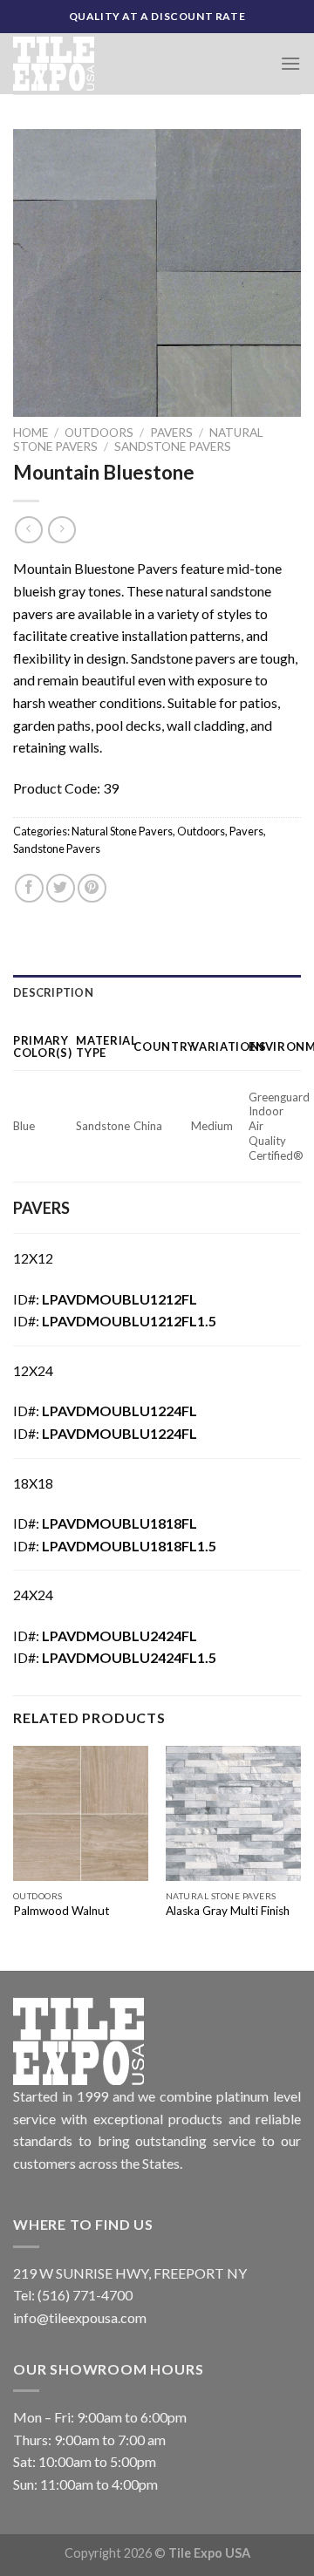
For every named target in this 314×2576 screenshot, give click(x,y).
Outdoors (99, 433)
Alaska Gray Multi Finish (228, 1911)
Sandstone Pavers (173, 446)
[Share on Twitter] (61, 888)
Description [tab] (53, 992)
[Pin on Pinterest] (92, 888)
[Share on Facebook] (29, 888)
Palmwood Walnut (61, 1911)
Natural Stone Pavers (122, 831)
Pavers (171, 433)
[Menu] (290, 63)
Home (31, 433)
